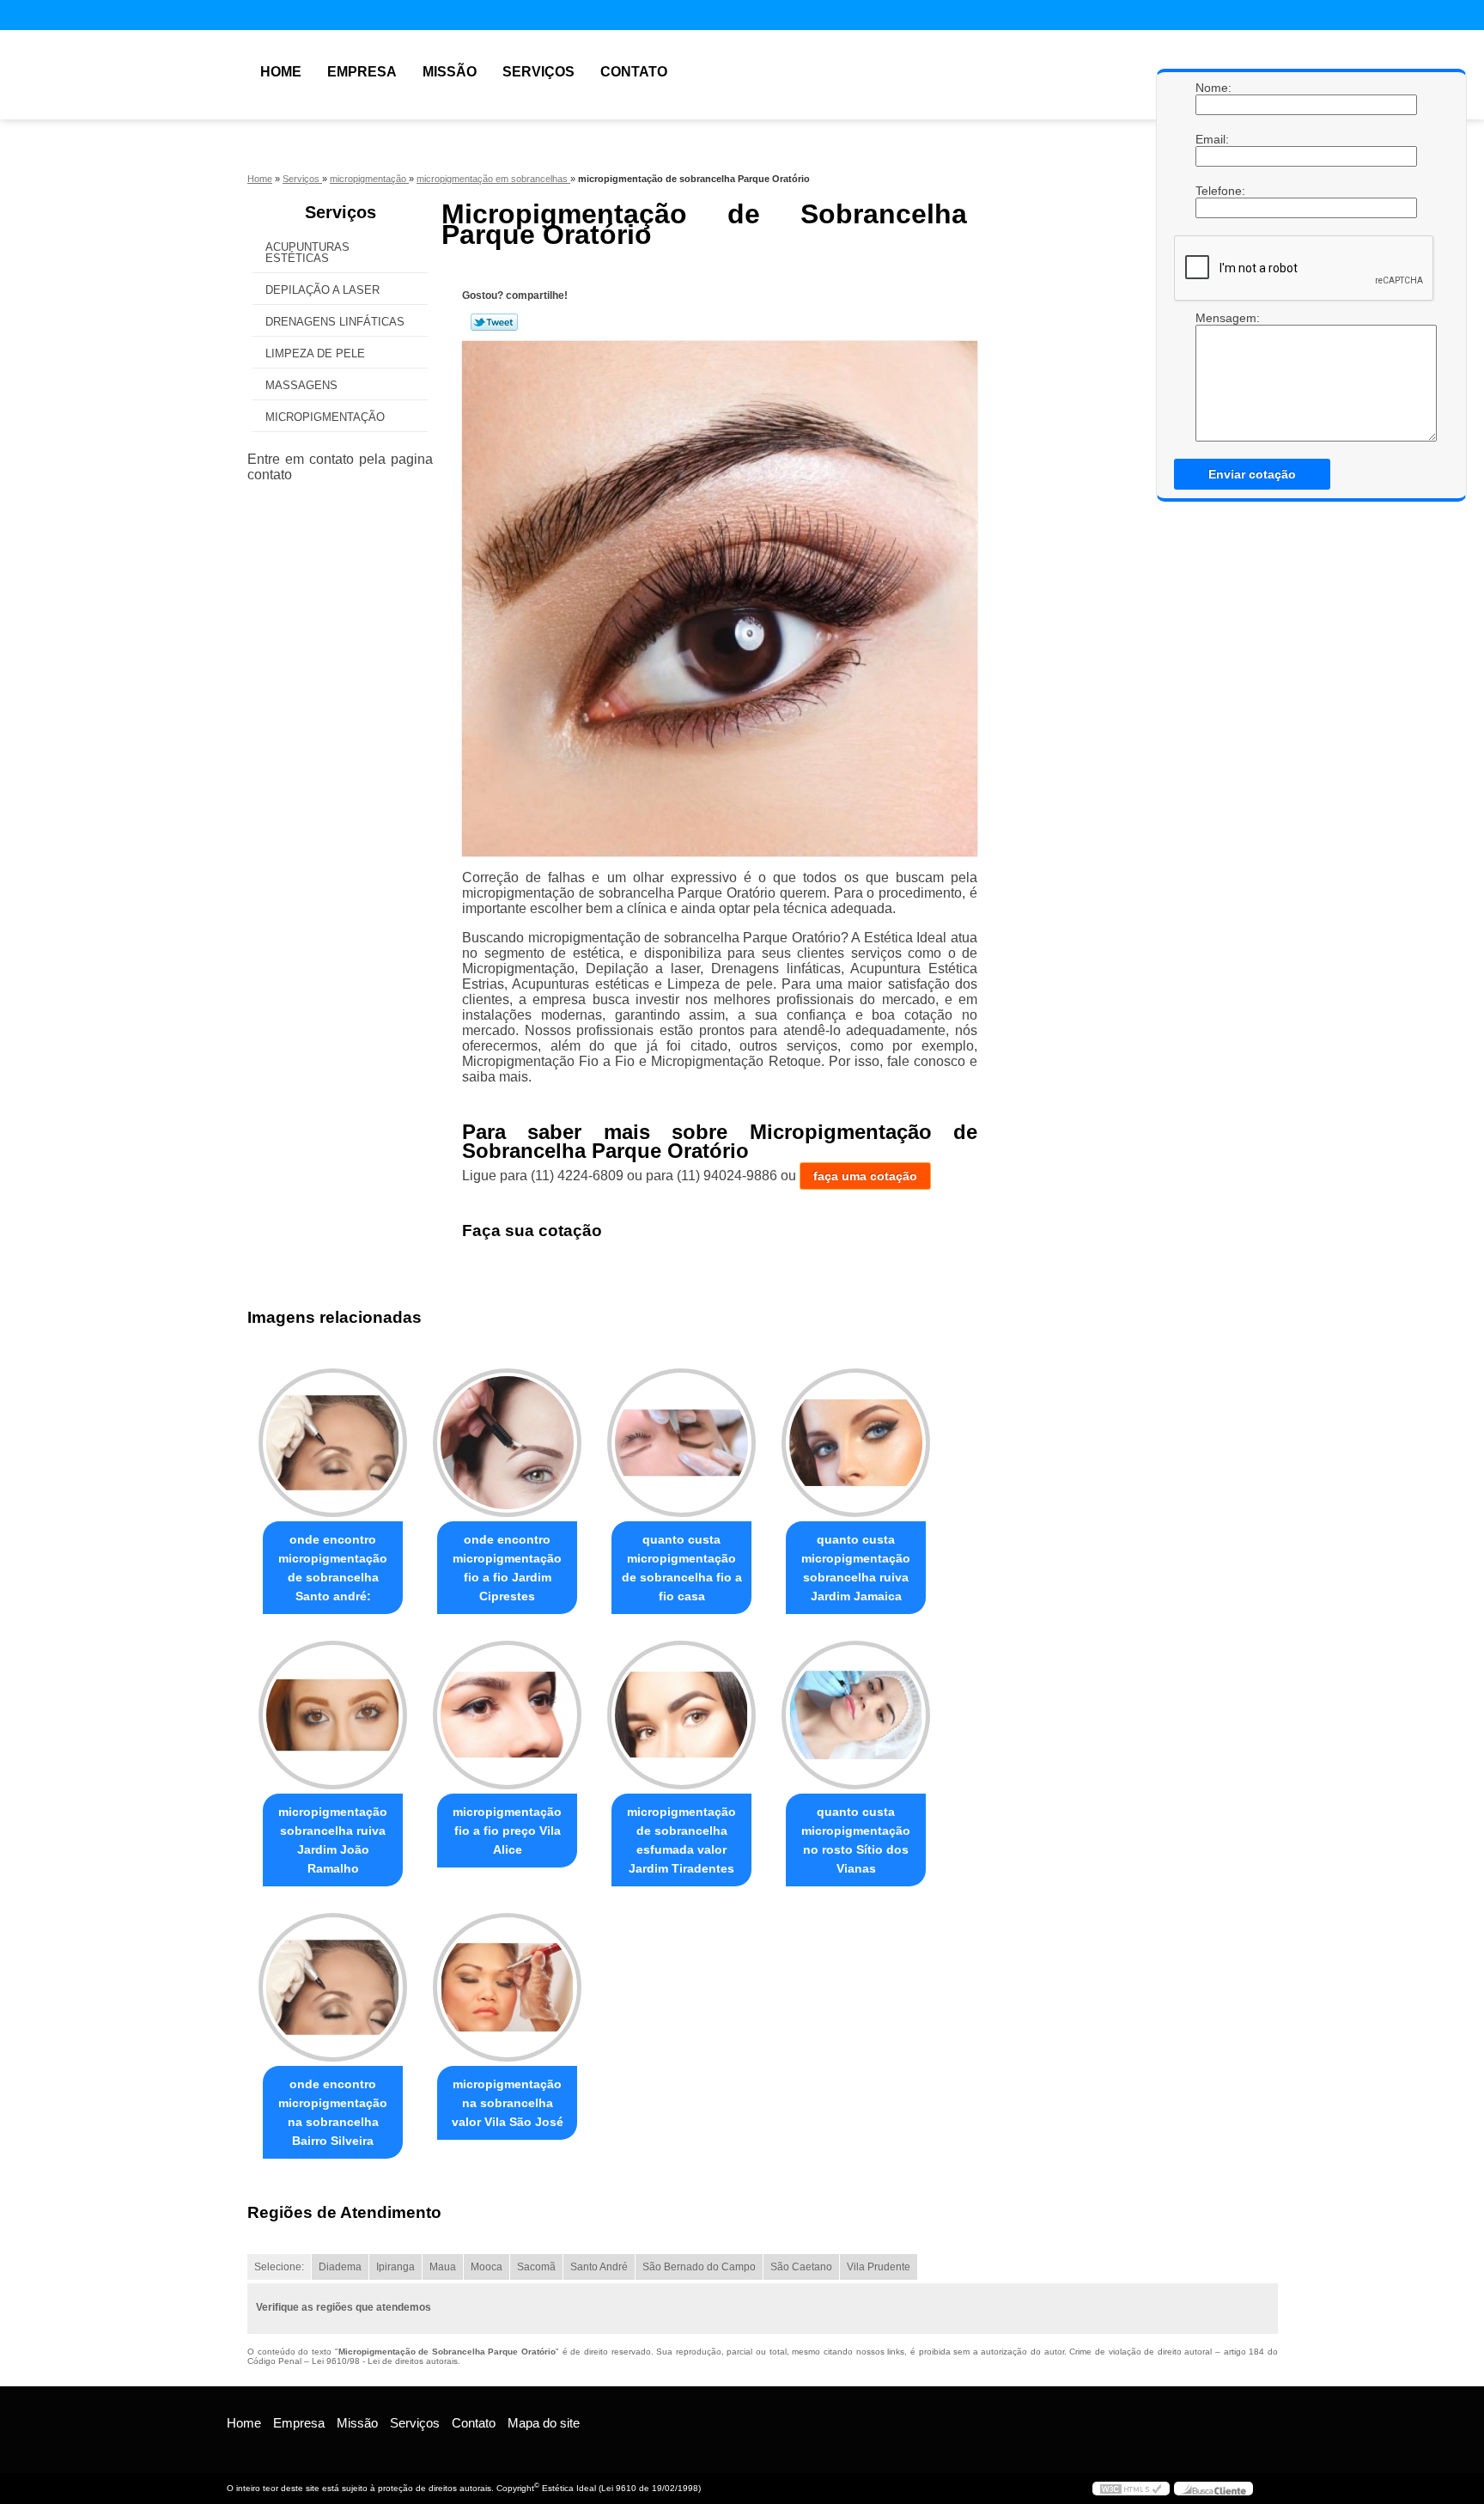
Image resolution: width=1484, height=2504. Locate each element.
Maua (443, 2267)
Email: (1213, 139)
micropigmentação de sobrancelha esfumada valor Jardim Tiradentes (681, 1840)
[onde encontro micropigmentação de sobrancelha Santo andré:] (333, 1443)
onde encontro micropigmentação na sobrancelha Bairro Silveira (333, 2112)
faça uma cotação (865, 1176)
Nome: (1213, 88)
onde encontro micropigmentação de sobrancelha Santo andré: (333, 1568)
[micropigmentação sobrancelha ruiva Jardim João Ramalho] (333, 1715)
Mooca (487, 2267)
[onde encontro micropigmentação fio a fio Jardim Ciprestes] (507, 1443)
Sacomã (536, 2267)
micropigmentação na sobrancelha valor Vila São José (508, 2103)
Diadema (340, 2267)
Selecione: (279, 2267)
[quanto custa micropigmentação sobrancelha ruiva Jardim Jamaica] (856, 1443)
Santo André (599, 2267)
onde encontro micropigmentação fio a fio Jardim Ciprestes (507, 1568)
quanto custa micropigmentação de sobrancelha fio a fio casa (682, 1568)
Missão (450, 72)
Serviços (538, 72)
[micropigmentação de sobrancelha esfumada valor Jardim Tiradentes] (681, 1715)
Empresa (362, 72)
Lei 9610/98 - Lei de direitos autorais (385, 2361)
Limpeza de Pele (315, 353)
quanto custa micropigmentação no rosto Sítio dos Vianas (856, 1840)
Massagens (301, 385)
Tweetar (494, 322)
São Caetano (801, 2267)
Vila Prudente (879, 2267)
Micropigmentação (325, 417)
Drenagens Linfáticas (335, 322)
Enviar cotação (1252, 474)
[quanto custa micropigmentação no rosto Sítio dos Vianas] (856, 1715)
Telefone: (1213, 191)
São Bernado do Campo (699, 2267)
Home (281, 72)
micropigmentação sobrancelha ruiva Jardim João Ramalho (333, 1840)
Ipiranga (395, 2267)
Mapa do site (544, 2423)
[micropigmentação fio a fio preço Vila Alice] (507, 1715)
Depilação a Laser (322, 290)
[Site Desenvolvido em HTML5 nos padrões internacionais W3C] (1131, 2489)
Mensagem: (1213, 376)
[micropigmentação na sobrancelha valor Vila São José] (507, 1987)
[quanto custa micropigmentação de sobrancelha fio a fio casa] (681, 1443)
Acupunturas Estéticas (307, 253)
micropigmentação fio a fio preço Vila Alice (507, 1831)
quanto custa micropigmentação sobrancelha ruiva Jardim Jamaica (856, 1568)
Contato (634, 72)
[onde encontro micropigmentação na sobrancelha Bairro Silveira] (333, 1987)
